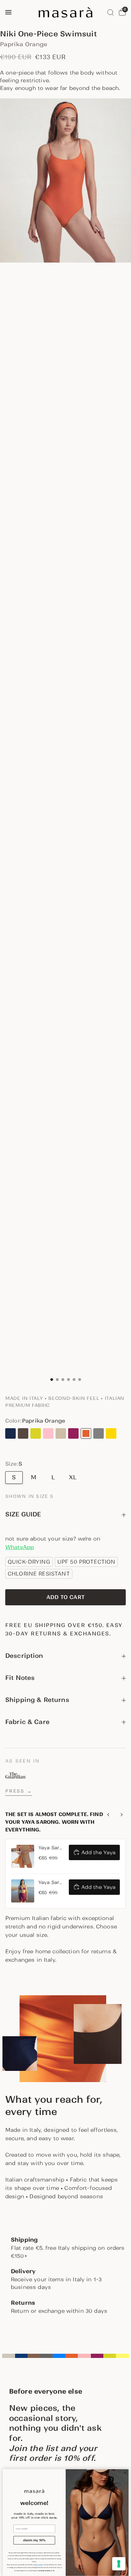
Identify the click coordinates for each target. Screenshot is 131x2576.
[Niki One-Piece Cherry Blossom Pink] (48, 1433)
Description (24, 1656)
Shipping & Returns (37, 1700)
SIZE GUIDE (23, 1514)
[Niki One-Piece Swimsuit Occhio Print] (10, 1444)
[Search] (111, 12)
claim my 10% (34, 2540)
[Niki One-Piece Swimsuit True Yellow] (111, 1433)
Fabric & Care (27, 1722)
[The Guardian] (15, 1775)
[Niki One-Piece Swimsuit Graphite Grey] (99, 1433)
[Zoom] (65, 180)
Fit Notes (20, 1678)
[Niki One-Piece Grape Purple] (73, 1433)
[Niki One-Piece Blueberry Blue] (10, 1433)
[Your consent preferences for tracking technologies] (119, 2564)
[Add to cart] (65, 1597)
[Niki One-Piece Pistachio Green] (36, 1433)
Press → (19, 1791)
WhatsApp (20, 1547)
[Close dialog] (125, 2473)
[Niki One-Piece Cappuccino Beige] (61, 1433)
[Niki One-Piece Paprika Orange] (86, 1433)
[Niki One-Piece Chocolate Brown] (23, 1433)
